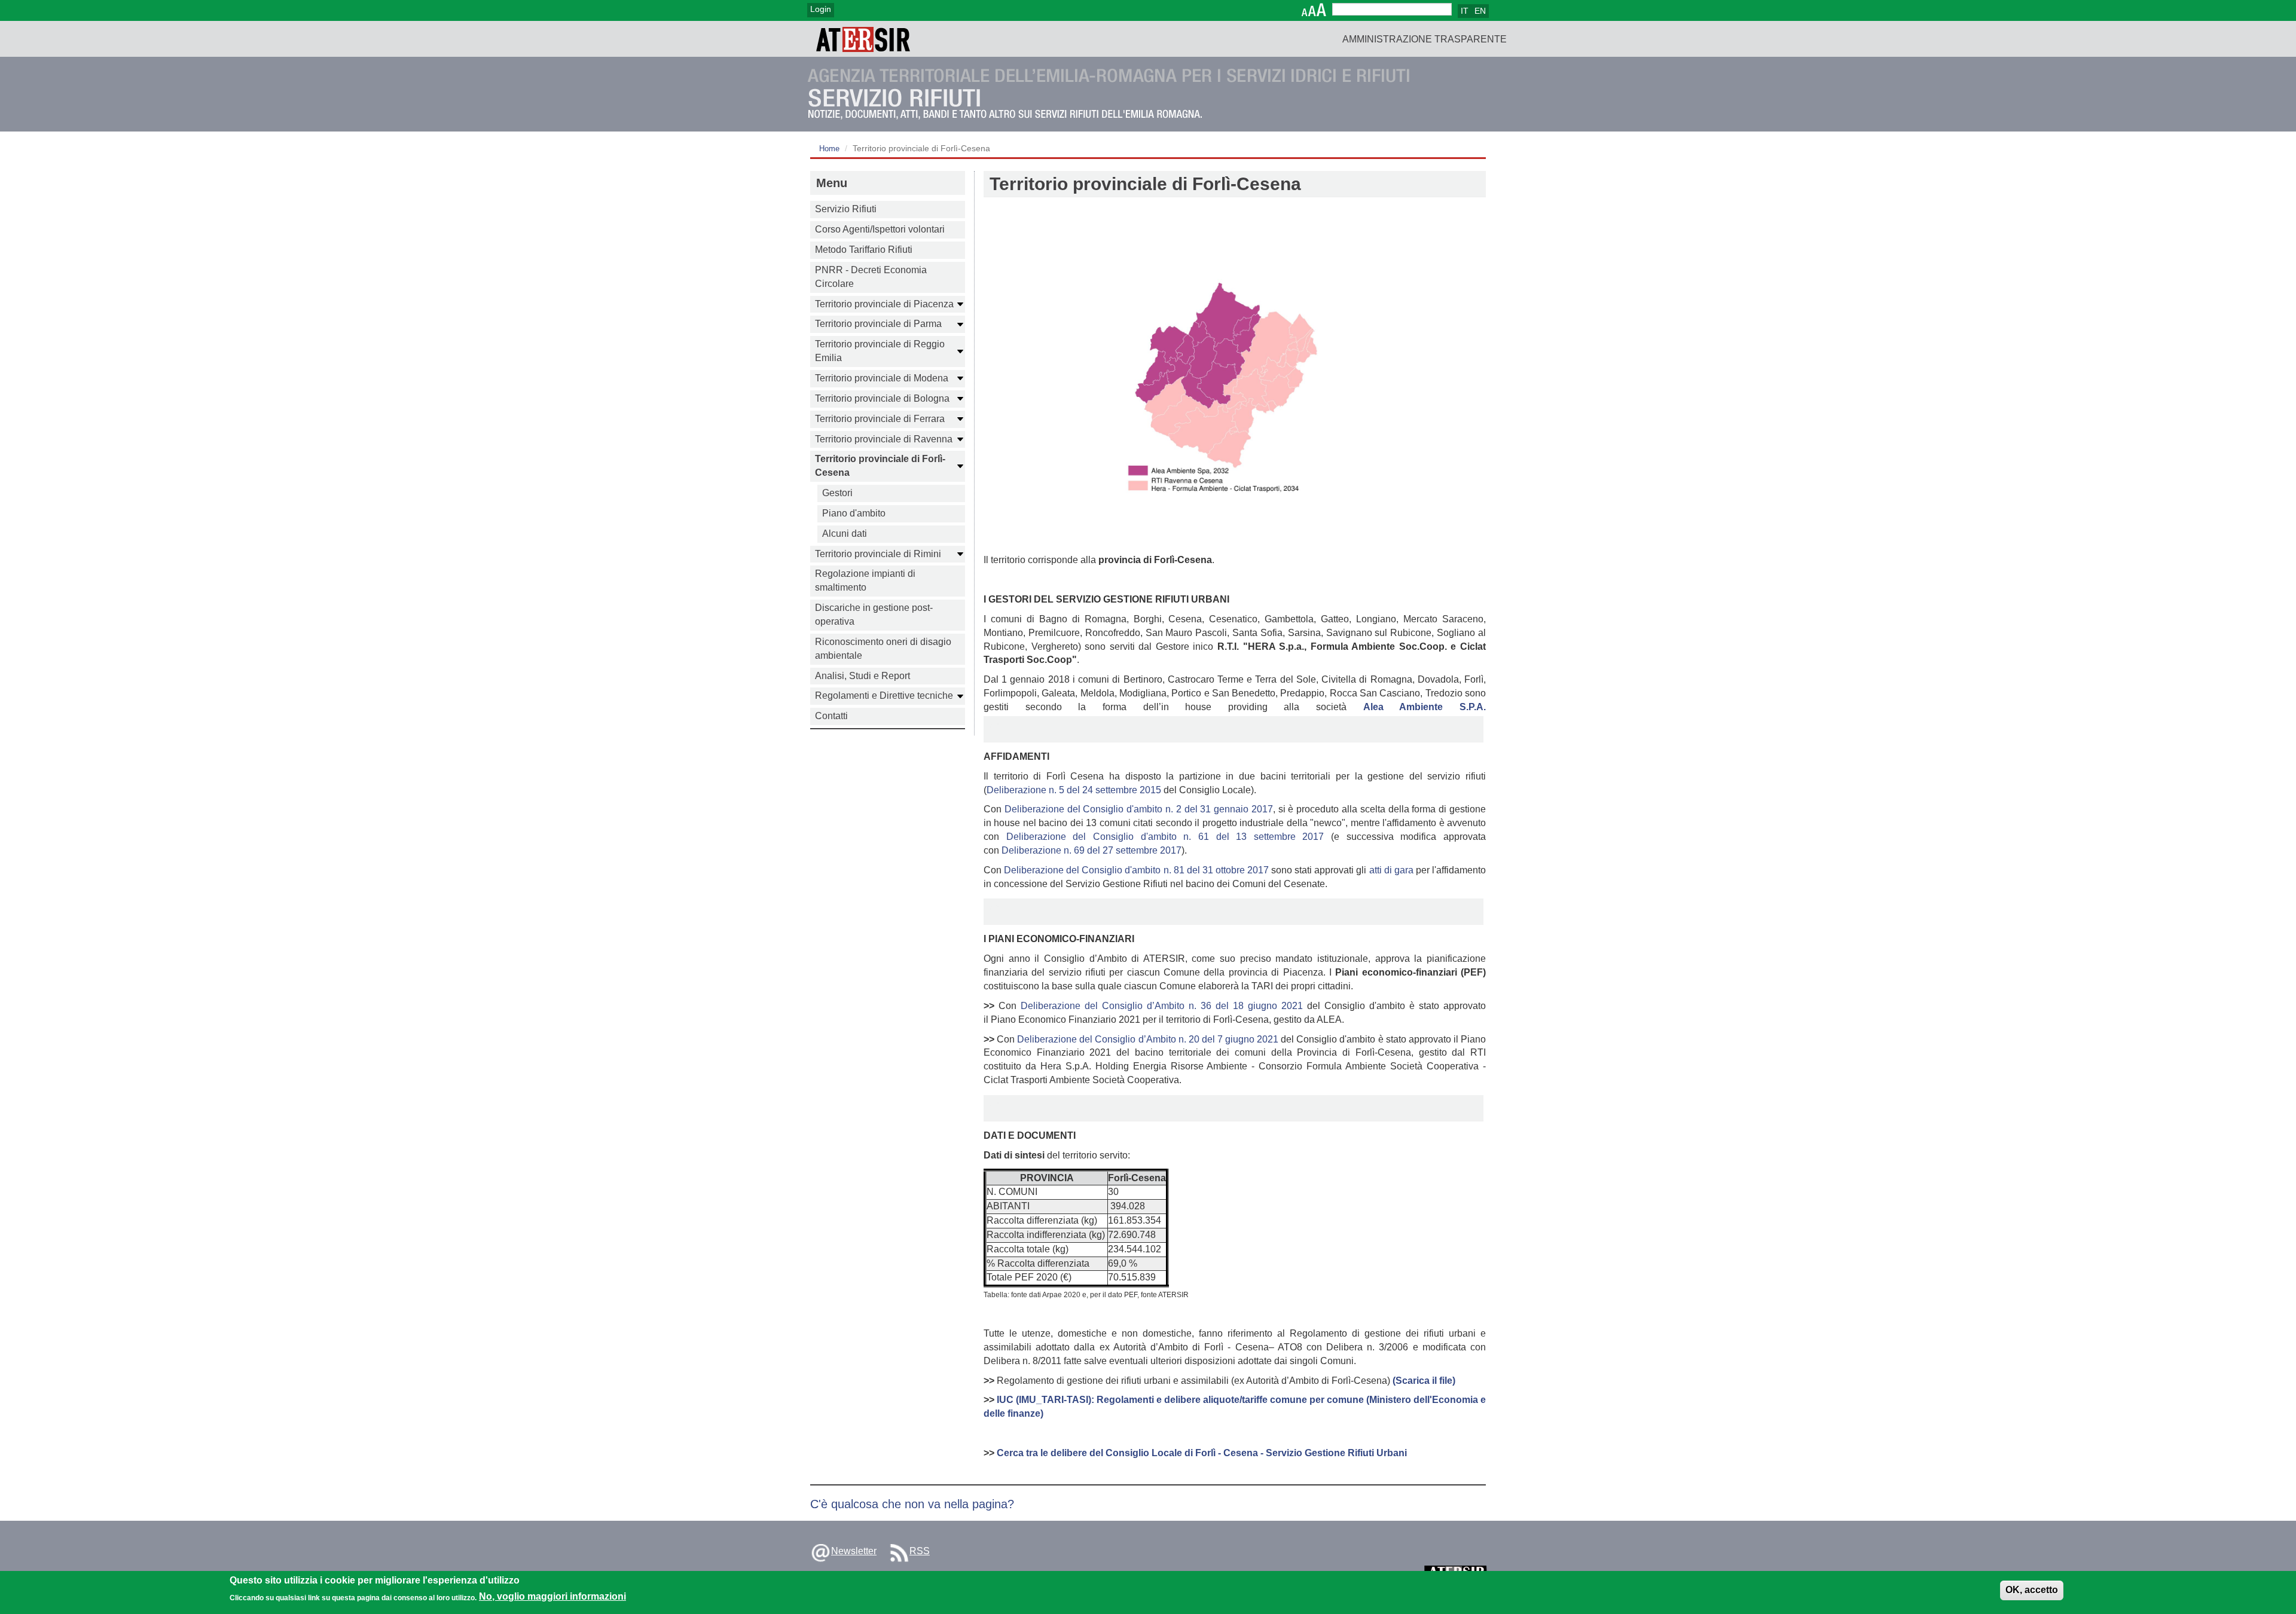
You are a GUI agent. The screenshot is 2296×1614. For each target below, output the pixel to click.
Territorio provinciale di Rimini (878, 554)
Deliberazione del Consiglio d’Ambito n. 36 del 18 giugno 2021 (1162, 1006)
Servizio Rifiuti (846, 209)
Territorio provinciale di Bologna (882, 398)
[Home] (863, 39)
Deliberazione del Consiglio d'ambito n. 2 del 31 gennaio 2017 (1139, 809)
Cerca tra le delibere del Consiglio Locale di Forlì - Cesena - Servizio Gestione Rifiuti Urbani (1202, 1453)
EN (1480, 11)
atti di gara (1391, 870)
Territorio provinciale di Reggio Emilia (880, 351)
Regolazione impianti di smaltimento (865, 580)
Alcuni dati (845, 534)
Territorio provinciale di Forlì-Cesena (880, 466)
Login (821, 9)
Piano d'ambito (854, 513)
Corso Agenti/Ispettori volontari (880, 229)
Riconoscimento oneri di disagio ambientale (883, 649)
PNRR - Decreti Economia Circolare (871, 277)
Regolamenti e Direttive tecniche (884, 696)
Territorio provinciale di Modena (882, 378)
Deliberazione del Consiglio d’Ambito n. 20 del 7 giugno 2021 (1148, 1039)
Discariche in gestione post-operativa (874, 615)
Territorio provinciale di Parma (878, 324)
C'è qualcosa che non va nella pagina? (912, 1504)
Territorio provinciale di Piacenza (884, 304)
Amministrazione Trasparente (1425, 39)
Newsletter (854, 1551)
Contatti (831, 716)
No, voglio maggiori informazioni (552, 1597)
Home (829, 149)
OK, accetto (2032, 1590)
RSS (920, 1551)
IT (1465, 11)
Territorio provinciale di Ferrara (880, 419)
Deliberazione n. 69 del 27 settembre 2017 (1091, 850)
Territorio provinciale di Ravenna (884, 439)
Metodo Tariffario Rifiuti (864, 250)
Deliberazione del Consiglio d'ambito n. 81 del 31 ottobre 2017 (1136, 870)
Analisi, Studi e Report (862, 676)
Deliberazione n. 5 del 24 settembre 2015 (1074, 790)
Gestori (837, 493)
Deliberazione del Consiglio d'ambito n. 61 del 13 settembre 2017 (1165, 837)
